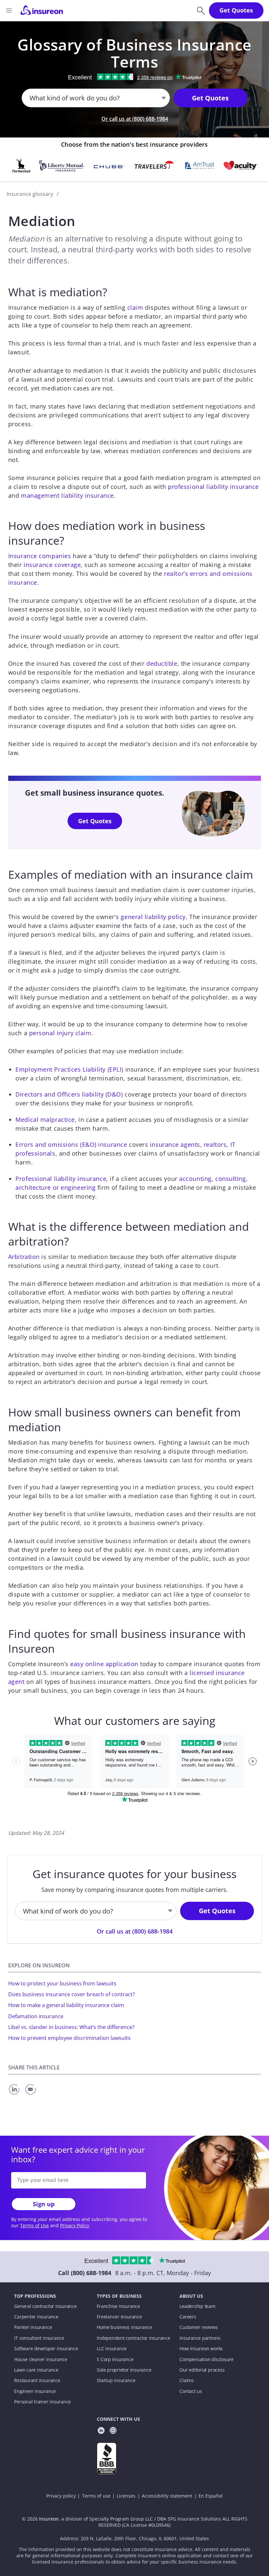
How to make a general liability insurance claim (66, 2005)
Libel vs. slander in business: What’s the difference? (71, 2027)
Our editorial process (202, 2370)
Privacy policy (61, 2496)
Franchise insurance (118, 2306)
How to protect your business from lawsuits (62, 1983)
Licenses (126, 2496)
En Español (211, 2496)
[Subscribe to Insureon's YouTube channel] (113, 2431)
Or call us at (135, 119)
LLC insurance (112, 2349)
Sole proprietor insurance (124, 2370)
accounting (195, 1179)
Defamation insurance (36, 2016)
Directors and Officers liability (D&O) (69, 1094)
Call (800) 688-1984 (85, 2273)
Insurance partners (200, 2338)
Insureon (49, 2519)
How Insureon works (201, 2349)
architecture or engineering (55, 1187)
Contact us (191, 2391)
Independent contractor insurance (134, 2338)
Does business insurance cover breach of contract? (72, 1994)
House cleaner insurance (41, 2359)
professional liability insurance (213, 487)
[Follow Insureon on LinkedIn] (101, 2431)
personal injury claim (60, 1033)
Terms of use (96, 2496)
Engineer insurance (35, 2391)
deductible (162, 663)
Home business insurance (124, 2327)
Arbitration (24, 1257)
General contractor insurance (45, 2306)
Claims (187, 2380)
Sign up (44, 2204)
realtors (215, 1144)
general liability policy (153, 917)
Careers (188, 2317)
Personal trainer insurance (42, 2402)
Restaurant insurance (37, 2380)
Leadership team (197, 2306)
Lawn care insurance (36, 2370)
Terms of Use (34, 2226)
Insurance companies (40, 556)
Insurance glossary (30, 194)
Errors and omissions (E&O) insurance (71, 1144)
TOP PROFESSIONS (35, 2296)
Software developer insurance (46, 2349)
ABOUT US (191, 2296)
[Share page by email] (31, 2095)
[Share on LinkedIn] (16, 2095)
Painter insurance (33, 2327)
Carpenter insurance (36, 2317)
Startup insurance (116, 2380)
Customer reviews (198, 2327)
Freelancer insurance (119, 2317)
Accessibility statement (167, 2496)
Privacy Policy (75, 2226)
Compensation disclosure (207, 2359)
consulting (231, 1179)
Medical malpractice (45, 1120)
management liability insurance (67, 495)
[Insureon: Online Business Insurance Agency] (42, 10)
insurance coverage (52, 565)
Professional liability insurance (61, 1179)
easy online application (104, 1664)
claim (135, 307)
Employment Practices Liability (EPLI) (69, 1069)
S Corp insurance (115, 2359)
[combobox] (30, 98)
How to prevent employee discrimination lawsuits (69, 2038)
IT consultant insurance (39, 2338)
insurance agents (175, 1144)
